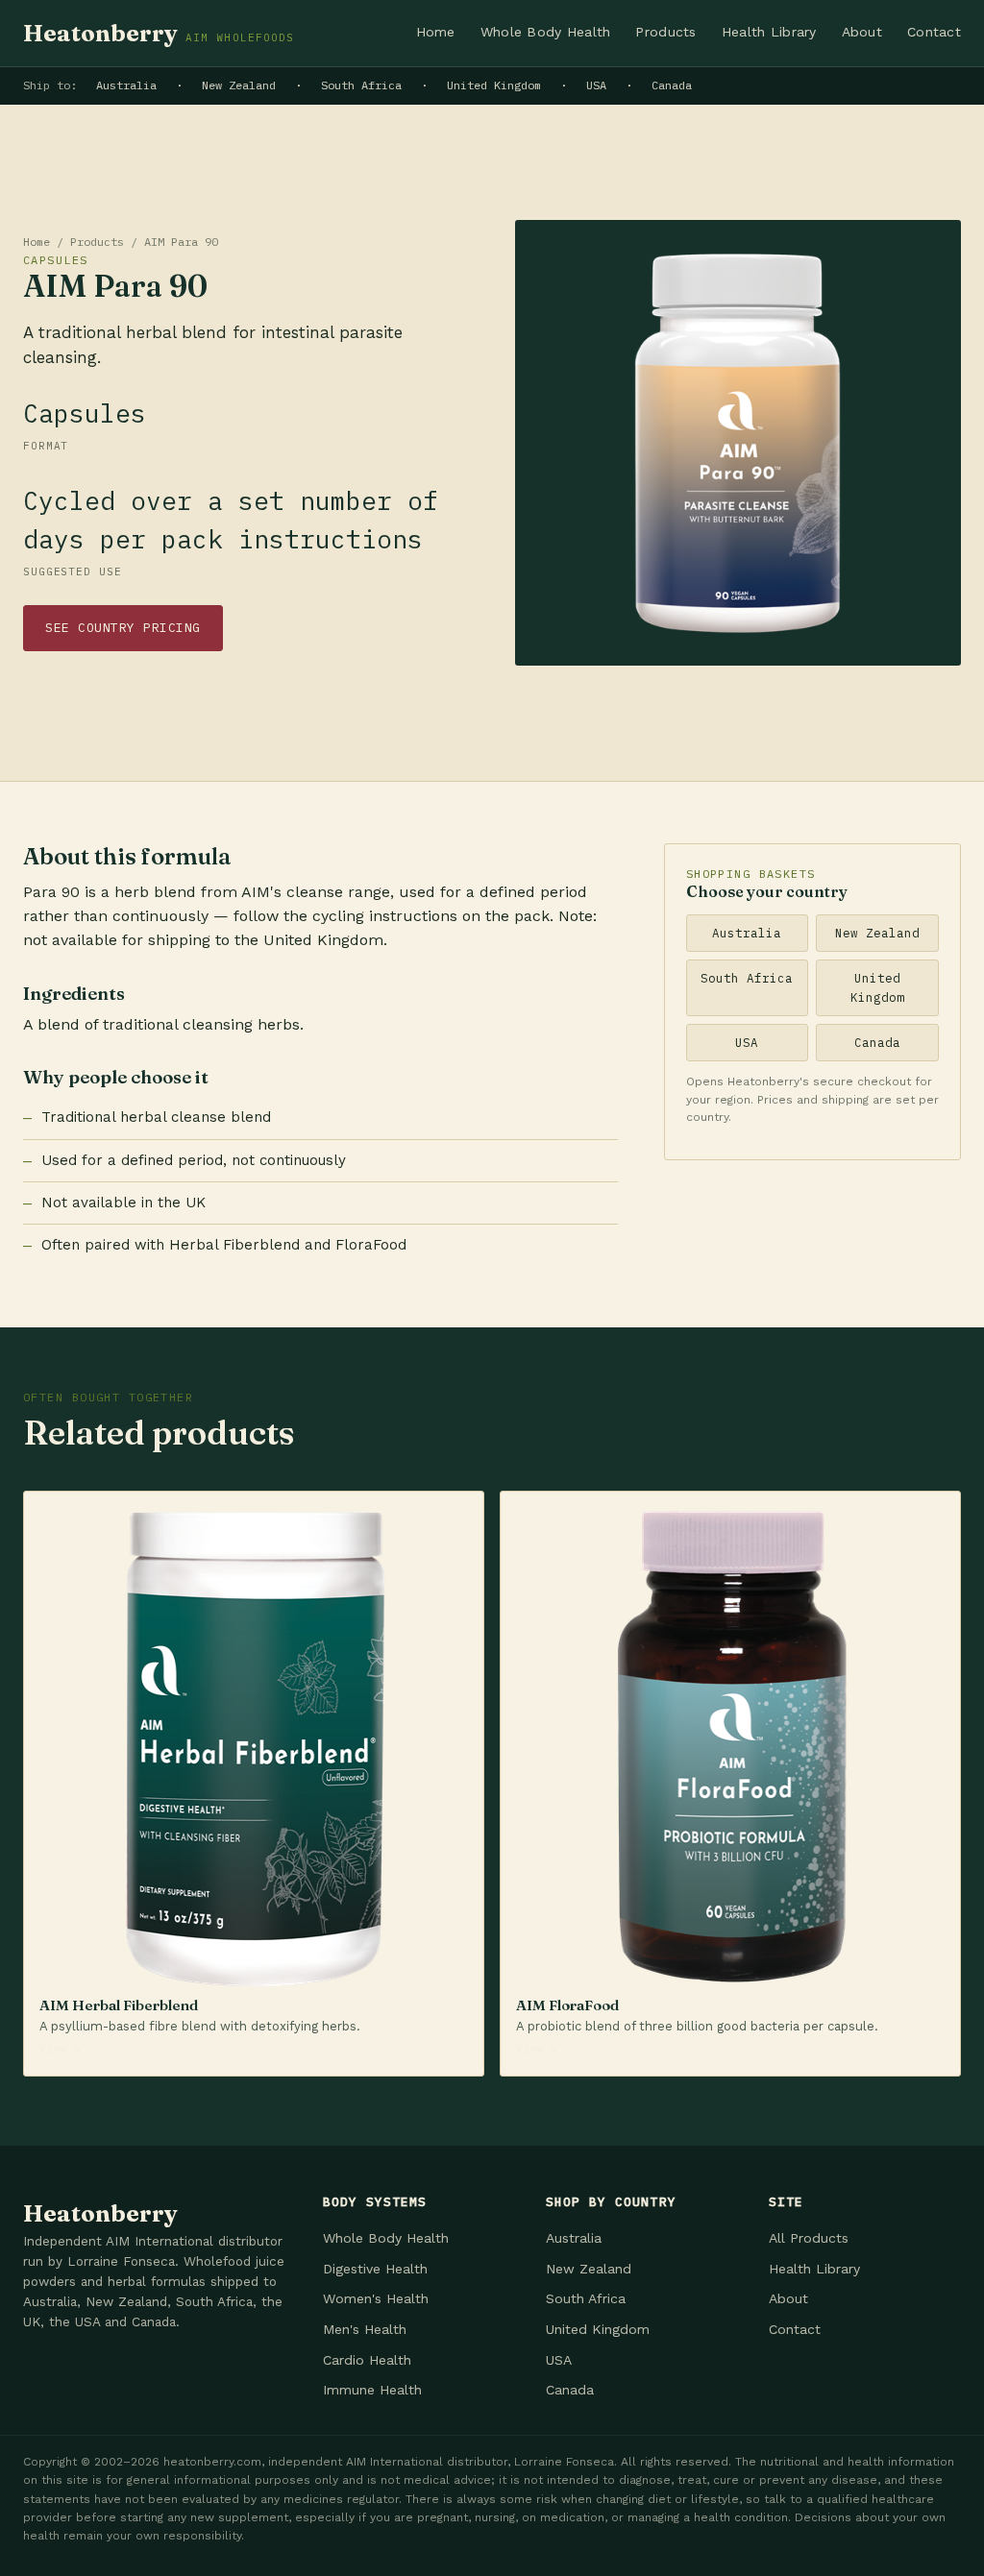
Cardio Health (367, 2360)
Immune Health (372, 2390)
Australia (126, 85)
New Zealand (239, 85)
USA (596, 85)
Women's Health (376, 2298)
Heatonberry (159, 33)
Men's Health (365, 2329)
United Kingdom (494, 85)
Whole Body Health (546, 32)
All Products (809, 2238)
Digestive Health (375, 2269)
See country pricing (123, 628)
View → (60, 2049)
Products (665, 32)
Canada (672, 85)
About (862, 32)
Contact (934, 32)
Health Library (769, 32)
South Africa (361, 85)
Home (436, 32)
